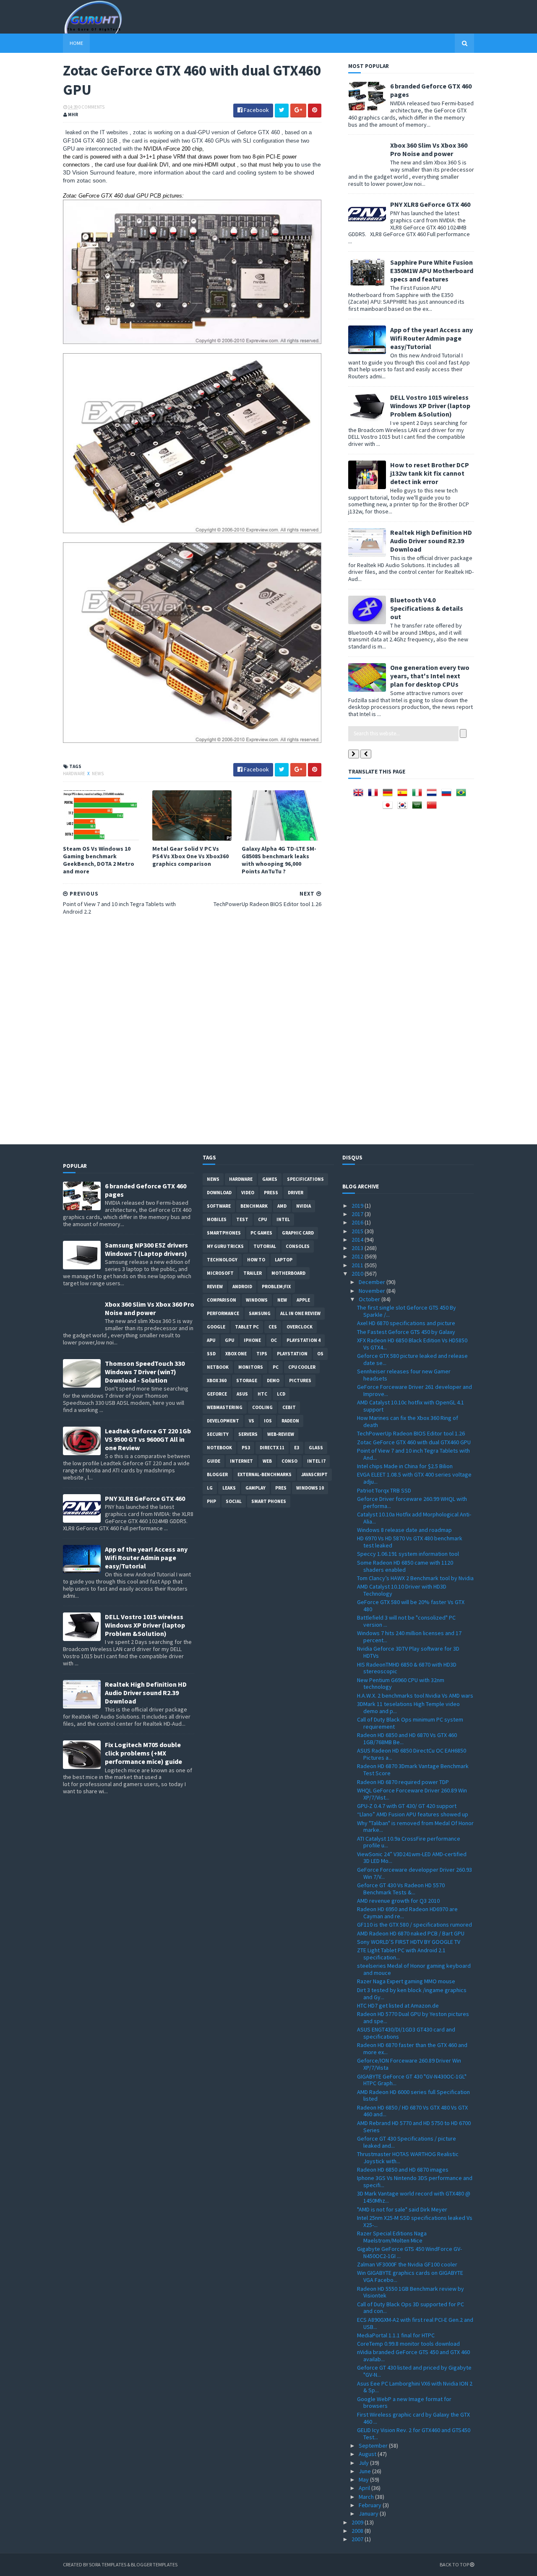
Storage (247, 1380)
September (374, 2446)
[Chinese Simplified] (433, 808)
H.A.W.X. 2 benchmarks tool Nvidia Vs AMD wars (415, 1696)
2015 (358, 1231)
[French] (375, 795)
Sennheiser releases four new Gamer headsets (404, 1375)
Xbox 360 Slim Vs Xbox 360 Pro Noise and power (429, 149)
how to (256, 1260)
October (370, 1299)
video (248, 1193)
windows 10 (310, 1488)
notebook (219, 1448)
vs (252, 1421)
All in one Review (300, 1313)
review (215, 1287)
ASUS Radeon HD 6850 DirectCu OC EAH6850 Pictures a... (412, 1754)
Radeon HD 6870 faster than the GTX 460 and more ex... (412, 2049)
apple (303, 1300)
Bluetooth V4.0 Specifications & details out (427, 608)
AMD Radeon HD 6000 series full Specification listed (413, 2095)
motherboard (288, 1273)
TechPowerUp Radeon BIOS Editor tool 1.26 (411, 1433)
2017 (358, 1214)
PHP (211, 1501)
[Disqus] (192, 1029)
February (371, 2505)
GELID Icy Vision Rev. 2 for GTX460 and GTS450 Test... (414, 2434)
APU (211, 1340)
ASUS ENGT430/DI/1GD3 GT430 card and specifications (406, 2033)
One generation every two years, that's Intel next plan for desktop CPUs (430, 676)
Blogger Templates (154, 2564)
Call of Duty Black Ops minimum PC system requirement (410, 1723)
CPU (262, 1219)
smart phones (269, 1501)
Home (76, 43)
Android (242, 1287)
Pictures (300, 1380)
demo (273, 1380)
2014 (358, 1240)
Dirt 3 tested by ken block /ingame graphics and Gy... (412, 1994)
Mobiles (217, 1219)
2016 (358, 1222)
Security (218, 1434)
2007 (358, 2539)
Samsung (260, 1313)
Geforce (217, 1394)
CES (273, 1327)
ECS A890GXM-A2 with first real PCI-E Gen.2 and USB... (415, 2323)
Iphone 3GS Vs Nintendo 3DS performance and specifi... (415, 2181)
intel (283, 1219)
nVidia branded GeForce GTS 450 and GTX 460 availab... (413, 2356)
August (368, 2454)
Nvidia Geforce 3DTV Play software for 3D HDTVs (408, 1652)
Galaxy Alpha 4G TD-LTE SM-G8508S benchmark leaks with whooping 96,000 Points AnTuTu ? (279, 860)
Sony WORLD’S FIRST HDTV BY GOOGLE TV (409, 1942)
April (365, 2488)
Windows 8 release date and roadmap (404, 1530)
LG (210, 1488)
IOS (268, 1421)
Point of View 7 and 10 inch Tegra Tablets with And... (413, 1454)
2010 (358, 1274)
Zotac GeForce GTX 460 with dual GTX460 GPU (414, 1442)
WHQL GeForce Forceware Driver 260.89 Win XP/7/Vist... (412, 1794)
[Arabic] (419, 808)
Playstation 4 (304, 1340)
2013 (358, 1248)
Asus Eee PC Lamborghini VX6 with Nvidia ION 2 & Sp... (415, 2387)
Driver (296, 1193)
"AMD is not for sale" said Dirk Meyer (402, 2209)
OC (274, 1340)
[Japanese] (389, 808)
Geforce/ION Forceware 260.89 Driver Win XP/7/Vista (409, 2064)
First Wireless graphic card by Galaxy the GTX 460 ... (413, 2418)
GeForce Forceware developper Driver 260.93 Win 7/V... (414, 1873)
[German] (389, 795)
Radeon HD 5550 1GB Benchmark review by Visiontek (411, 2292)
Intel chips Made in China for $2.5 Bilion (405, 1466)
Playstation (292, 1354)
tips (262, 1354)
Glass (316, 1448)
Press (271, 1193)
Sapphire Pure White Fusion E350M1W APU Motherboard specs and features (432, 271)
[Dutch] (433, 795)
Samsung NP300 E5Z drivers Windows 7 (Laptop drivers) (146, 1249)
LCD (281, 1394)
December (373, 1282)
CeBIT (289, 1407)
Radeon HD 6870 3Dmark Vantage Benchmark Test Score (413, 1770)
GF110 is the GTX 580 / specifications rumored (414, 1925)
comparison (222, 1300)
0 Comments (91, 107)
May (364, 2480)
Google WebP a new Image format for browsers (404, 2403)
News (98, 774)
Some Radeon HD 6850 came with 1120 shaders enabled (405, 1566)
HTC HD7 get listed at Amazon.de (398, 2006)
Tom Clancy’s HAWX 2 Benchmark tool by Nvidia (415, 1578)
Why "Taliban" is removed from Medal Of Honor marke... (415, 1827)
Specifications (305, 1179)
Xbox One (236, 1354)
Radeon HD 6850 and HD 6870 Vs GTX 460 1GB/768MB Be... (407, 1739)
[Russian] (448, 795)
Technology (222, 1260)
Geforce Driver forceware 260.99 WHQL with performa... (412, 1502)
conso (289, 1461)
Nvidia (304, 1206)
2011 (358, 1265)
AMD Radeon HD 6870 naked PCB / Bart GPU (411, 1933)
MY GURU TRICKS (225, 1246)
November (373, 1291)
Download (219, 1193)
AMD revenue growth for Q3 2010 (398, 1901)
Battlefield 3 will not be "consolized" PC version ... (406, 1621)
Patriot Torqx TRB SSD (384, 1490)
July (364, 2463)
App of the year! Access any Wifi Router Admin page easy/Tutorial (431, 338)
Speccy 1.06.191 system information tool (408, 1554)
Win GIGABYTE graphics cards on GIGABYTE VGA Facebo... (410, 2276)
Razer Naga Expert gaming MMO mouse (406, 1981)
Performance (223, 1313)
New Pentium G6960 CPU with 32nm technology (401, 1684)
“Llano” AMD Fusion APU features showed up (413, 1814)
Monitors (251, 1367)
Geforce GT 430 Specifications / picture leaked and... (407, 2142)
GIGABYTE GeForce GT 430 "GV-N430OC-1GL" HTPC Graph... (412, 2080)
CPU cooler (302, 1367)
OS (320, 1354)
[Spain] (404, 795)
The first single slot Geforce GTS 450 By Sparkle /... (407, 1311)
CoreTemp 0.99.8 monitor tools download (408, 2344)
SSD (211, 1354)
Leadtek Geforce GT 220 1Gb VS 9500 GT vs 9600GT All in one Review (148, 1439)
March (367, 2497)
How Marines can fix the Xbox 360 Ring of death (408, 1421)
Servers (248, 1434)
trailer (253, 1273)
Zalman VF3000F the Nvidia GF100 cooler (407, 2264)
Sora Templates (108, 2564)
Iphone (252, 1340)
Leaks (229, 1488)
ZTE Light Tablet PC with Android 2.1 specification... (401, 1954)
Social (234, 1501)
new (282, 1300)
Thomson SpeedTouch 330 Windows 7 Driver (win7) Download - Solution (145, 1372)
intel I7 (316, 1461)
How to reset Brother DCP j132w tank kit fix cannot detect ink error (430, 473)
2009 (358, 2522)
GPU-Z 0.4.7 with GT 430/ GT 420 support (407, 1806)
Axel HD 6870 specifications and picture (406, 1323)
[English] (360, 795)
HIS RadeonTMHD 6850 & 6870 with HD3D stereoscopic (407, 1668)
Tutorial (265, 1246)
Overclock (300, 1327)
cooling (262, 1407)
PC (276, 1367)
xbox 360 (217, 1380)
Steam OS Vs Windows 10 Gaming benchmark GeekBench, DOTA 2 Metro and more (99, 860)
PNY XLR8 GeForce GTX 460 (430, 204)
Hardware (74, 774)
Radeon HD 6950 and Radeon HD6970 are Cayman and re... (407, 1913)
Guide (214, 1461)
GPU (229, 1340)
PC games (261, 1233)
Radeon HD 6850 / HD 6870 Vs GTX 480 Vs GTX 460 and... (412, 2111)
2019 (358, 1206)
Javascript (314, 1474)
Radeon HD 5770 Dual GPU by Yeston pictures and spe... (413, 2017)
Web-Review (281, 1434)
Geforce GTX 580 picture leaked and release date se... (412, 1359)
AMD (282, 1206)
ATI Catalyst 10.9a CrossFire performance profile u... (409, 1842)
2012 (358, 1256)
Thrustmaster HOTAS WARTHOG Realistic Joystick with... (408, 2158)
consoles (298, 1246)
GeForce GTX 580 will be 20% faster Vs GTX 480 (411, 1606)
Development (223, 1421)
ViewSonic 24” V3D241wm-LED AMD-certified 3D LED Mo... (412, 1858)
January (369, 2513)
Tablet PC (247, 1327)
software (219, 1206)
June (365, 2471)
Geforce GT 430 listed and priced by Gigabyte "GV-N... (414, 2371)
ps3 (246, 1448)
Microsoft (220, 1273)
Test (242, 1219)
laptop (284, 1260)
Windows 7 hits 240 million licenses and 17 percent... (409, 1637)
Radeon (290, 1421)
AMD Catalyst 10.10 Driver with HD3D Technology (402, 1590)
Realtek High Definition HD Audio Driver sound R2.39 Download (431, 541)
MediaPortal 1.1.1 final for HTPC (396, 2335)
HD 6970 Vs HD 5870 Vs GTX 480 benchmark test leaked (410, 1542)
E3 (297, 1448)
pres (281, 1488)
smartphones (224, 1233)
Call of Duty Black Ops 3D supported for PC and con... (411, 2308)
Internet (241, 1461)
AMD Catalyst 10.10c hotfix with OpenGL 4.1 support (411, 1406)
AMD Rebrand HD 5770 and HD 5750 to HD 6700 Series (414, 2127)
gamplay (255, 1488)
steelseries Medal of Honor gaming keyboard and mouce (414, 1969)
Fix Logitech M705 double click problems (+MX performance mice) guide (143, 1753)
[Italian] (419, 795)
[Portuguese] (463, 795)
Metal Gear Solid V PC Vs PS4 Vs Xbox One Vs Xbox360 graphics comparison (190, 856)
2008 (358, 2531)
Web (267, 1461)
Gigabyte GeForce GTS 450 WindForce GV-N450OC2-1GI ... (409, 2252)
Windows (257, 1300)
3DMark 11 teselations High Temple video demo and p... (408, 1707)
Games (270, 1179)
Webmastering (225, 1407)
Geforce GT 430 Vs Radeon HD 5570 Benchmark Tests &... (401, 1889)
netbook (218, 1367)
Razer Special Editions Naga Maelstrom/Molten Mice (392, 2237)
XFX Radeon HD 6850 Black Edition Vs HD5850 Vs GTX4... (412, 1344)
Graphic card (298, 1233)
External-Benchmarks (265, 1474)
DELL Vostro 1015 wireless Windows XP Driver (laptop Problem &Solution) (430, 406)
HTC (262, 1394)
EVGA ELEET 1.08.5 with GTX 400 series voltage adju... (414, 1478)
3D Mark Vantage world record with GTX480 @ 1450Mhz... (414, 2197)
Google (216, 1327)
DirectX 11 (272, 1448)
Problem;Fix (276, 1287)
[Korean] (404, 808)
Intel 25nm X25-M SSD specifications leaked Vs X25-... (415, 2221)
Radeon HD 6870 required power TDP (403, 1782)
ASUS (242, 1394)
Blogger (217, 1474)
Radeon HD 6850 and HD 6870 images (403, 2170)
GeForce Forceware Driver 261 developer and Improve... (414, 1390)
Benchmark (254, 1206)
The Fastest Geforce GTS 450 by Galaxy (406, 1332)
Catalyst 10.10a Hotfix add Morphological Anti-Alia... (414, 1518)
